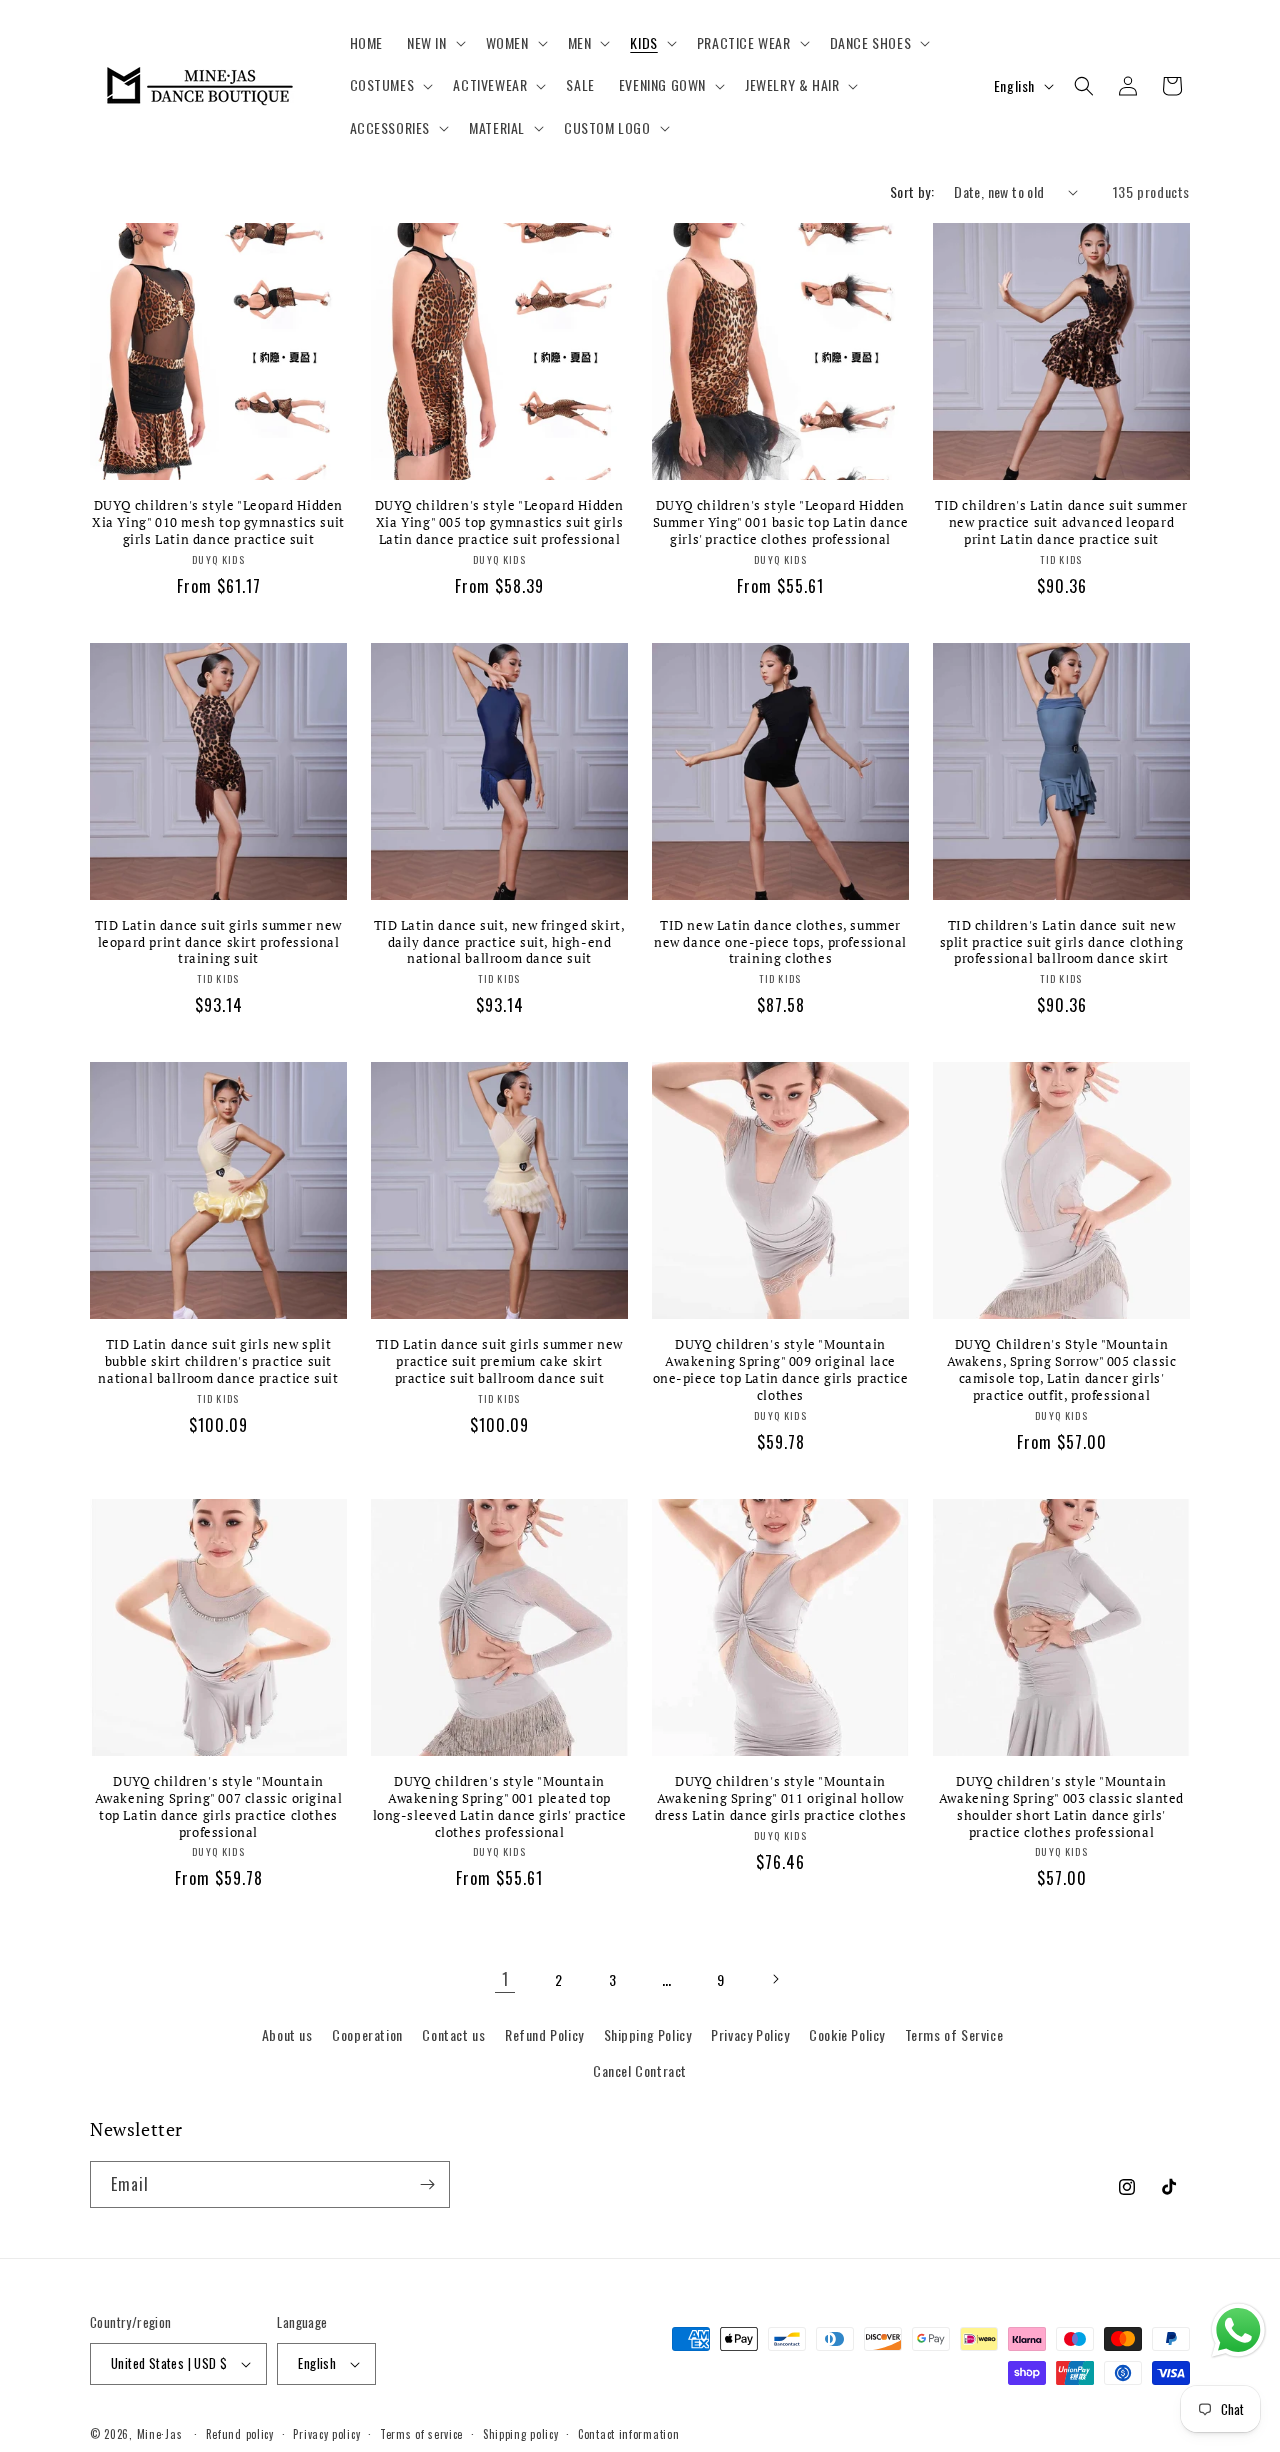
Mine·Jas (160, 2434)
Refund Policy (544, 2034)
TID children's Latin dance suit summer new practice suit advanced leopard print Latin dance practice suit (1061, 522)
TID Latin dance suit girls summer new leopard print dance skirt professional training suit (218, 942)
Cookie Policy (847, 2034)
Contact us (453, 2034)
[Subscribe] (427, 2184)
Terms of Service (954, 2034)
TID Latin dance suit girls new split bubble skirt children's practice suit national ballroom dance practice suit (218, 1361)
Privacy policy (326, 2434)
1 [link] (505, 1979)
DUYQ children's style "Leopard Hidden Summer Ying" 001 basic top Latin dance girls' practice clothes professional (781, 522)
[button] (434, 43)
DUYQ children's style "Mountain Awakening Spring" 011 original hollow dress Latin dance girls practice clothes (781, 1798)
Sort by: (912, 191)
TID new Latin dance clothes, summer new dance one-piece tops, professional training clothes (780, 942)
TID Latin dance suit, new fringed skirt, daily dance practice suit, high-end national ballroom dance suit (500, 942)
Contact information (628, 2434)
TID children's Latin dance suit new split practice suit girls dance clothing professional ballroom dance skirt (1062, 942)
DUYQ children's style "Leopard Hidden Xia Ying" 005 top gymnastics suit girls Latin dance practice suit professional (499, 522)
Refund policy (240, 2434)
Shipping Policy (648, 2034)
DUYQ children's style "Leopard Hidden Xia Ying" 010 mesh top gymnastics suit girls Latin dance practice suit (218, 522)
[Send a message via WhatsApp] (1238, 2330)
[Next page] (775, 1979)
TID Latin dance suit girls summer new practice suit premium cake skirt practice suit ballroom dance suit (499, 1361)
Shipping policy (521, 2434)
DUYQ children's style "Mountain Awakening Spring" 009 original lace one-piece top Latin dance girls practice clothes (781, 1370)
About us (287, 2034)
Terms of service (421, 2434)
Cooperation (367, 2034)
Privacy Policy (750, 2034)
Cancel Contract (640, 2070)
